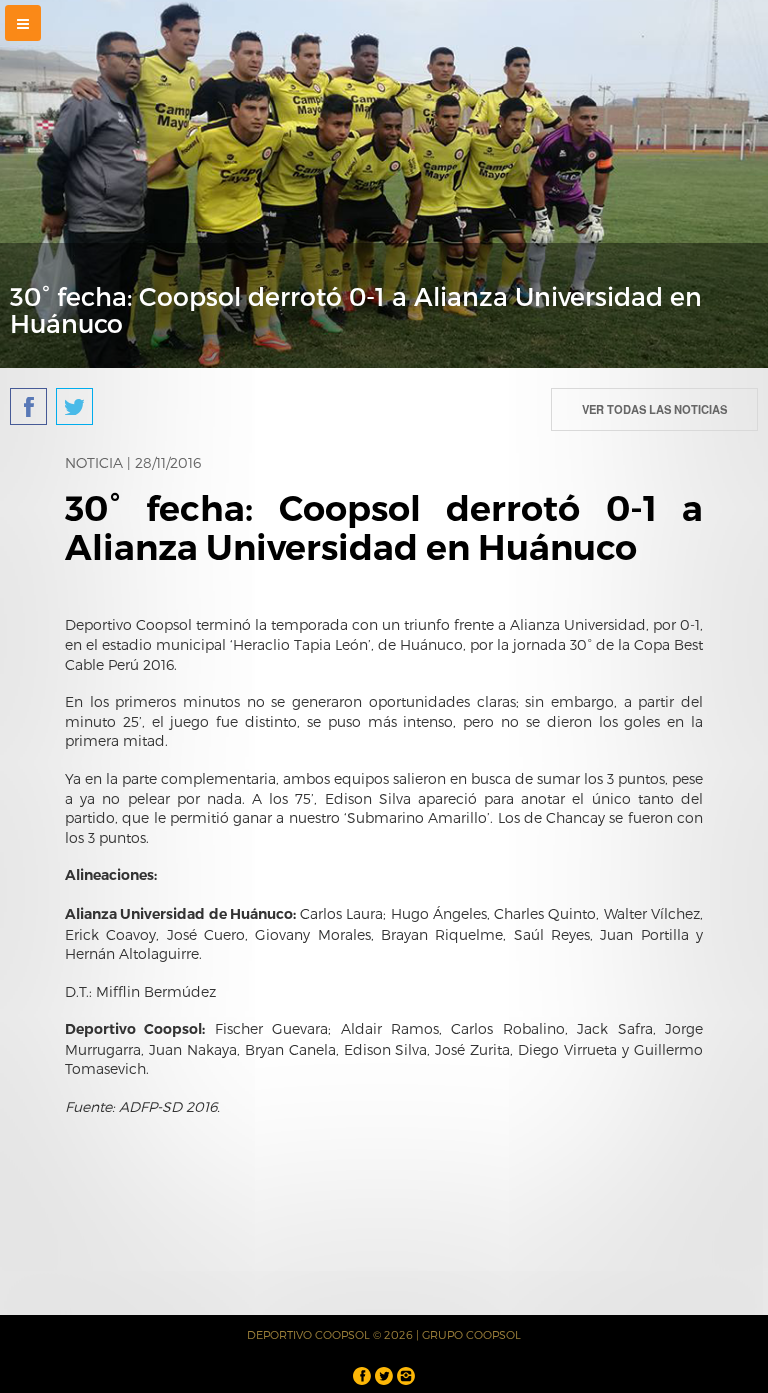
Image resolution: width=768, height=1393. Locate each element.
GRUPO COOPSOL (471, 1334)
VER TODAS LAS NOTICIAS (654, 409)
